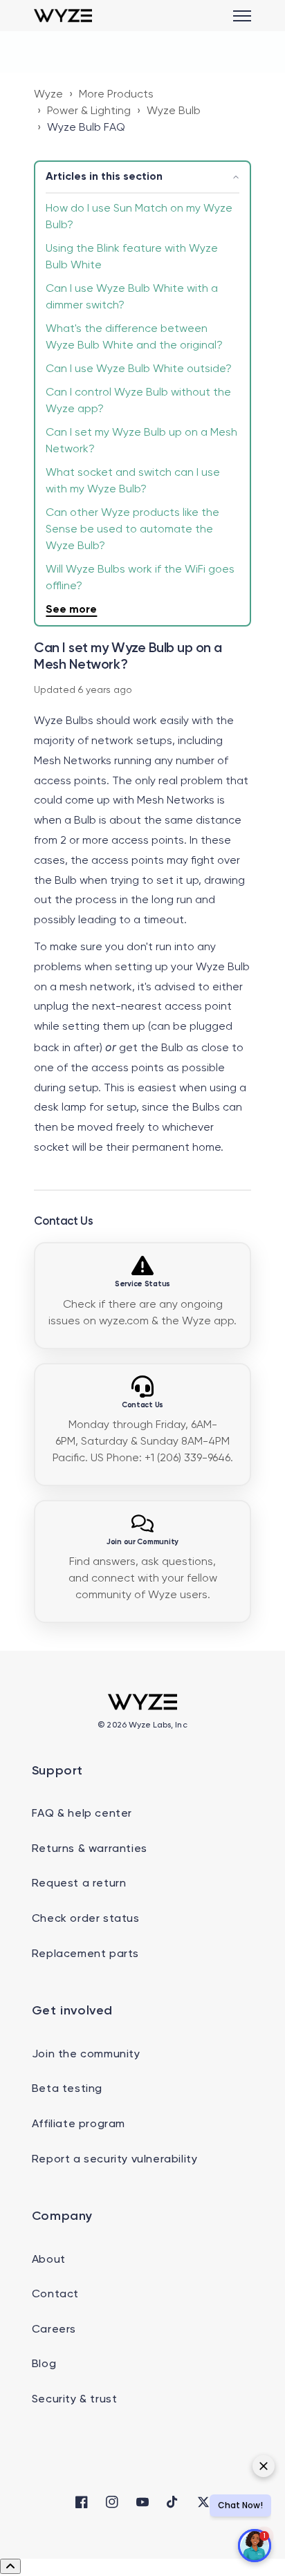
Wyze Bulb (174, 111)
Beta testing (67, 2089)
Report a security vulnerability (115, 2160)
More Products (116, 95)
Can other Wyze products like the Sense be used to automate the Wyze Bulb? (132, 530)
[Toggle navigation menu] (242, 16)
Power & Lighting (89, 111)
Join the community (86, 2055)
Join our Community (142, 1542)
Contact (55, 2295)
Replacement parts (85, 1954)
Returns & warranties (90, 1849)
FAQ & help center (82, 1814)
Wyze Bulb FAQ (86, 128)
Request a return (79, 1884)
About (49, 2260)
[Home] (63, 16)
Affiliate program (79, 2124)
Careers (54, 2330)
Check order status (86, 1919)
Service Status (142, 1284)
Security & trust (75, 2400)
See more (71, 610)
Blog (44, 2364)
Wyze (48, 95)
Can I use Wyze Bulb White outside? (139, 369)
